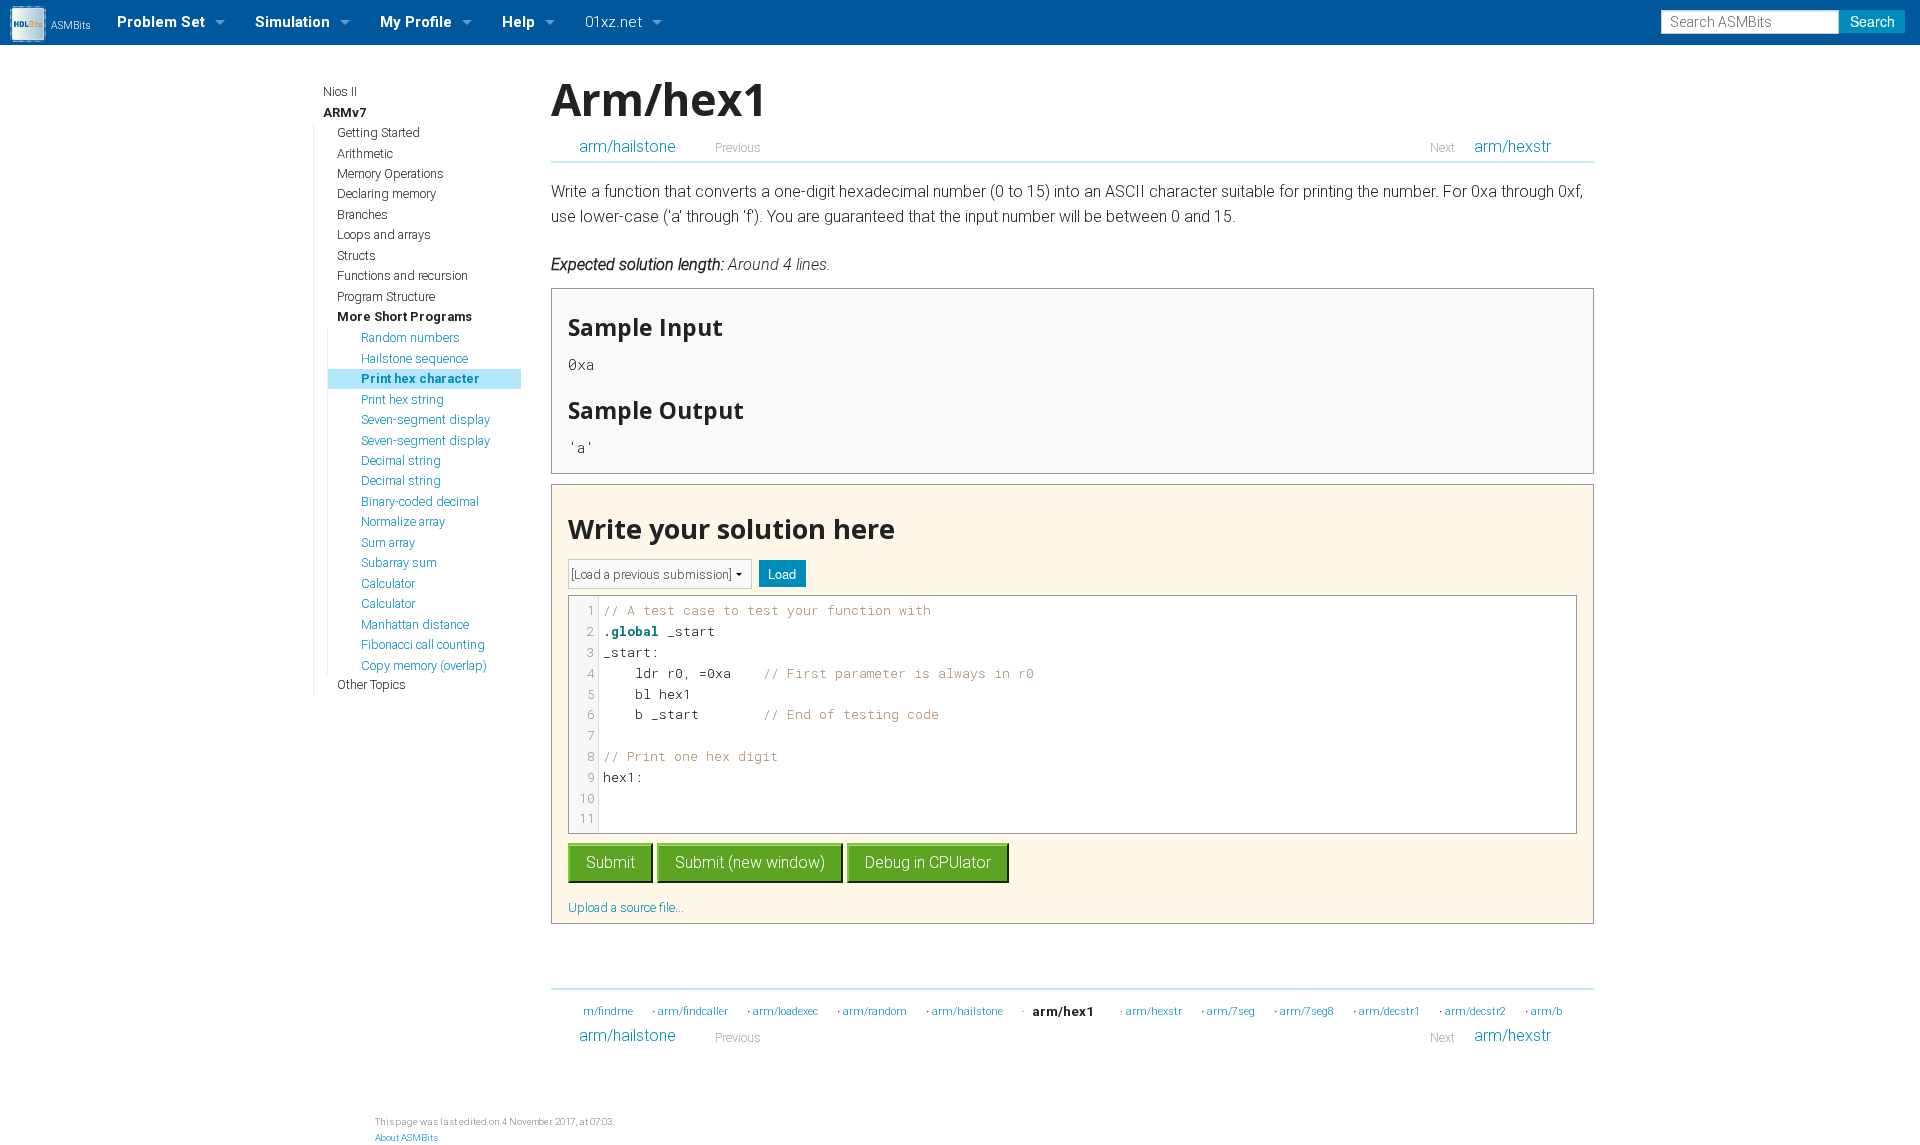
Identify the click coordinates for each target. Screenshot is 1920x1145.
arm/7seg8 (1307, 1011)
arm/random (875, 1011)
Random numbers (410, 337)
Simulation (292, 22)
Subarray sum (399, 562)
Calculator (388, 583)
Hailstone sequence (414, 358)
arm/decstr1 (1389, 1011)
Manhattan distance (415, 624)
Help (518, 22)
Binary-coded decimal (420, 501)
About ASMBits (406, 1137)
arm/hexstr (1512, 146)
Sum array (388, 542)
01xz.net (613, 22)
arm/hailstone (627, 146)
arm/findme (603, 1011)
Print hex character (420, 378)
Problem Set (161, 22)
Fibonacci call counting (423, 644)
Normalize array (403, 521)
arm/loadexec (785, 1011)
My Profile (416, 22)
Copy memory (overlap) (424, 665)
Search (1872, 21)
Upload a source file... (627, 907)
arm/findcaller (693, 1011)
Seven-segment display (425, 419)
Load (782, 573)
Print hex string (402, 399)
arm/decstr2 (1475, 1011)
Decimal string (401, 460)
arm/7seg (1231, 1011)
